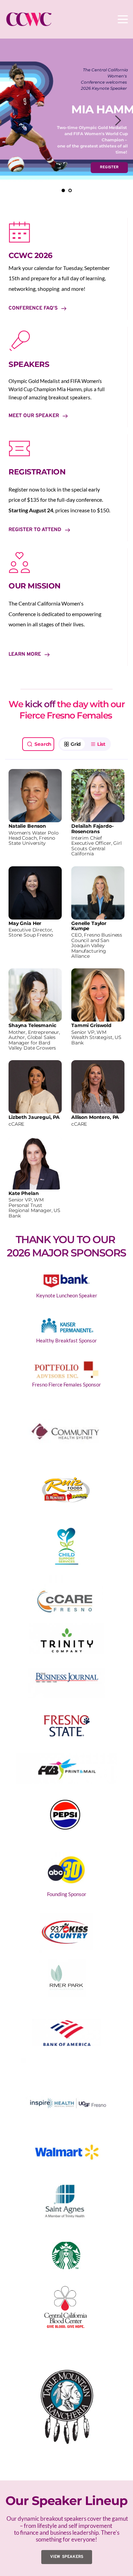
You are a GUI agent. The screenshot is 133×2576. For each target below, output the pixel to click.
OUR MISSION (35, 586)
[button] (123, 19)
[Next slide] (118, 120)
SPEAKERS (29, 364)
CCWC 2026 (31, 255)
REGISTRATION (37, 472)
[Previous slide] (15, 120)
